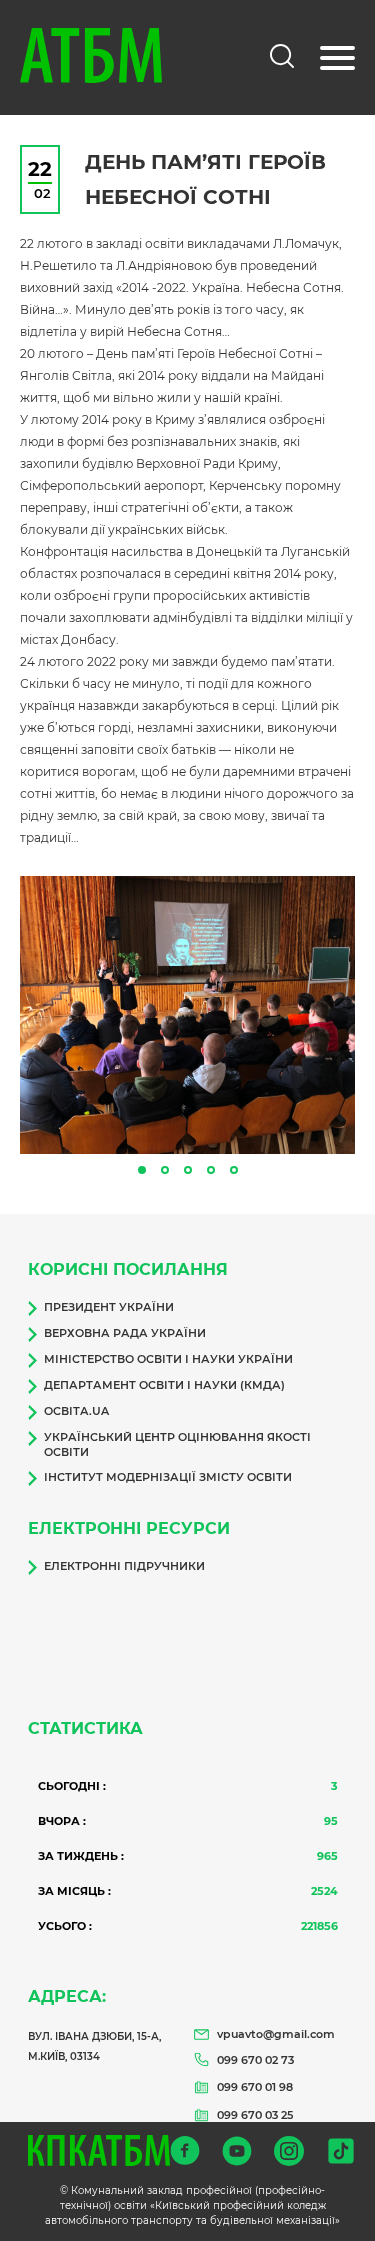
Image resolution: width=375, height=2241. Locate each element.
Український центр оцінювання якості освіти (177, 1444)
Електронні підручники (124, 1566)
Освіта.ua (76, 1411)
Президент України (109, 1307)
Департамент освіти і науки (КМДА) (164, 1385)
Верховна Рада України (125, 1333)
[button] (142, 1170)
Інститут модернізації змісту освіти (168, 1477)
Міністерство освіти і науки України (168, 1359)
